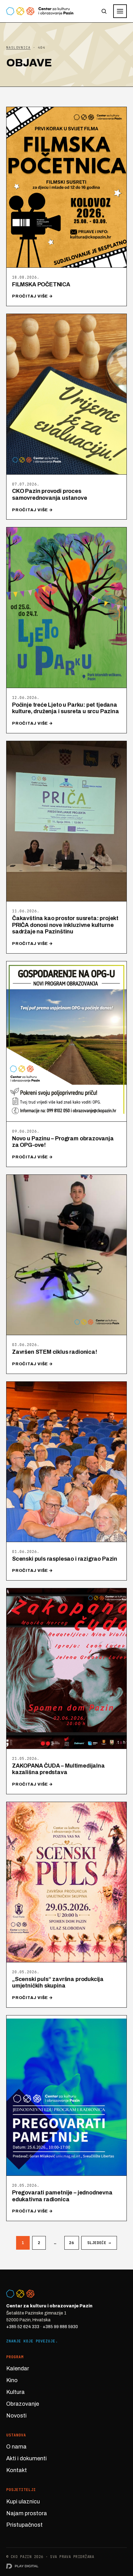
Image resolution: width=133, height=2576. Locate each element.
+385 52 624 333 (23, 2327)
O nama (16, 2447)
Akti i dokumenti (26, 2458)
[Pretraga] (104, 11)
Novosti (16, 2416)
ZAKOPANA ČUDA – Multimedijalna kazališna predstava (58, 1769)
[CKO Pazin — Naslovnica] (40, 11)
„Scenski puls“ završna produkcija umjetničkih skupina (58, 1983)
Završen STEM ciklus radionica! (55, 1352)
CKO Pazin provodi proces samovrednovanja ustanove (50, 494)
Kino (12, 2380)
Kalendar (18, 2368)
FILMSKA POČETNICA (41, 284)
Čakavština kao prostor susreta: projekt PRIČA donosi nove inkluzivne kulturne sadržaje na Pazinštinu (65, 925)
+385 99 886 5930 (60, 2327)
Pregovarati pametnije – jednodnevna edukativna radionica (62, 2196)
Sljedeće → (99, 2243)
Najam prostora (27, 2513)
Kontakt (17, 2470)
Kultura (15, 2392)
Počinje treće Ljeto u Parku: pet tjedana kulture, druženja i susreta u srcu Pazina (66, 708)
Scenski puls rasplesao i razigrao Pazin (65, 1559)
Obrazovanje (23, 2404)
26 (72, 2243)
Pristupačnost (24, 2525)
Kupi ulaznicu (23, 2502)
